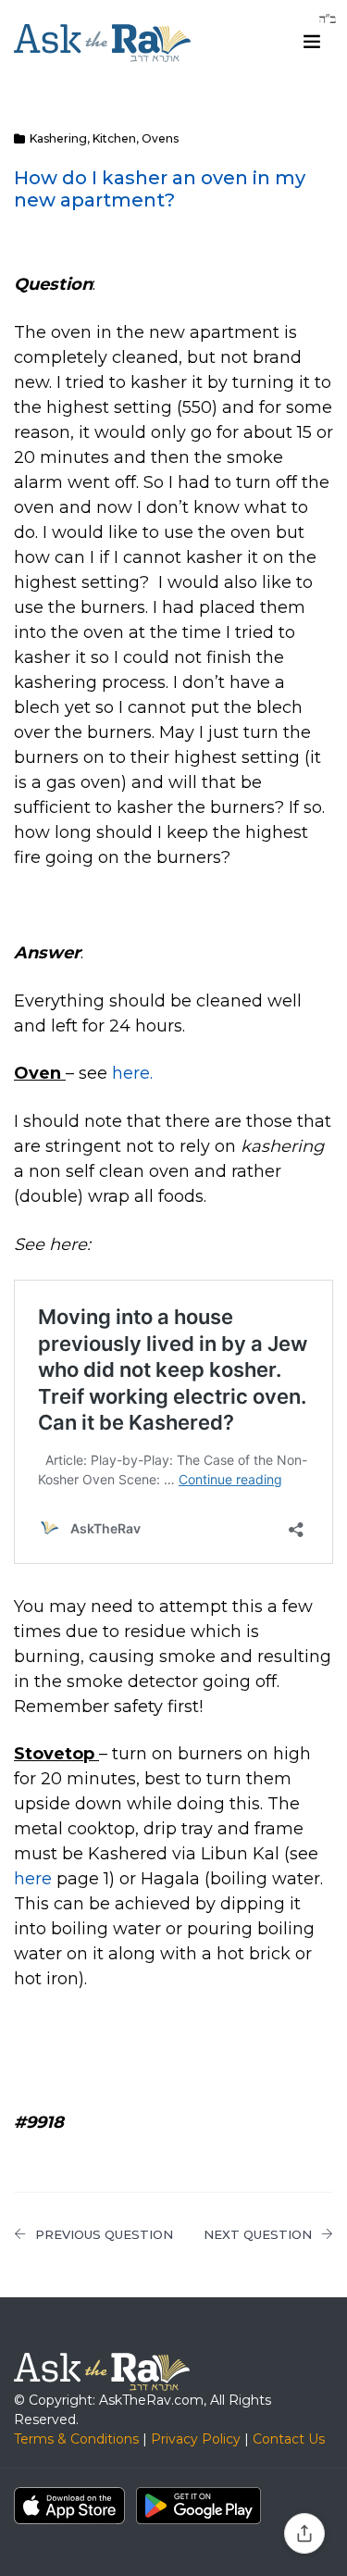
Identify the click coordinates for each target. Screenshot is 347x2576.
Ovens (160, 138)
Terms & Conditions (76, 2439)
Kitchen (114, 138)
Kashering (58, 138)
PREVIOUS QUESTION (104, 2234)
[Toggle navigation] (312, 42)
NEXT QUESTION (258, 2234)
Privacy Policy (196, 2439)
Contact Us (289, 2439)
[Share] (304, 2533)
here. (132, 1073)
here (33, 1879)
